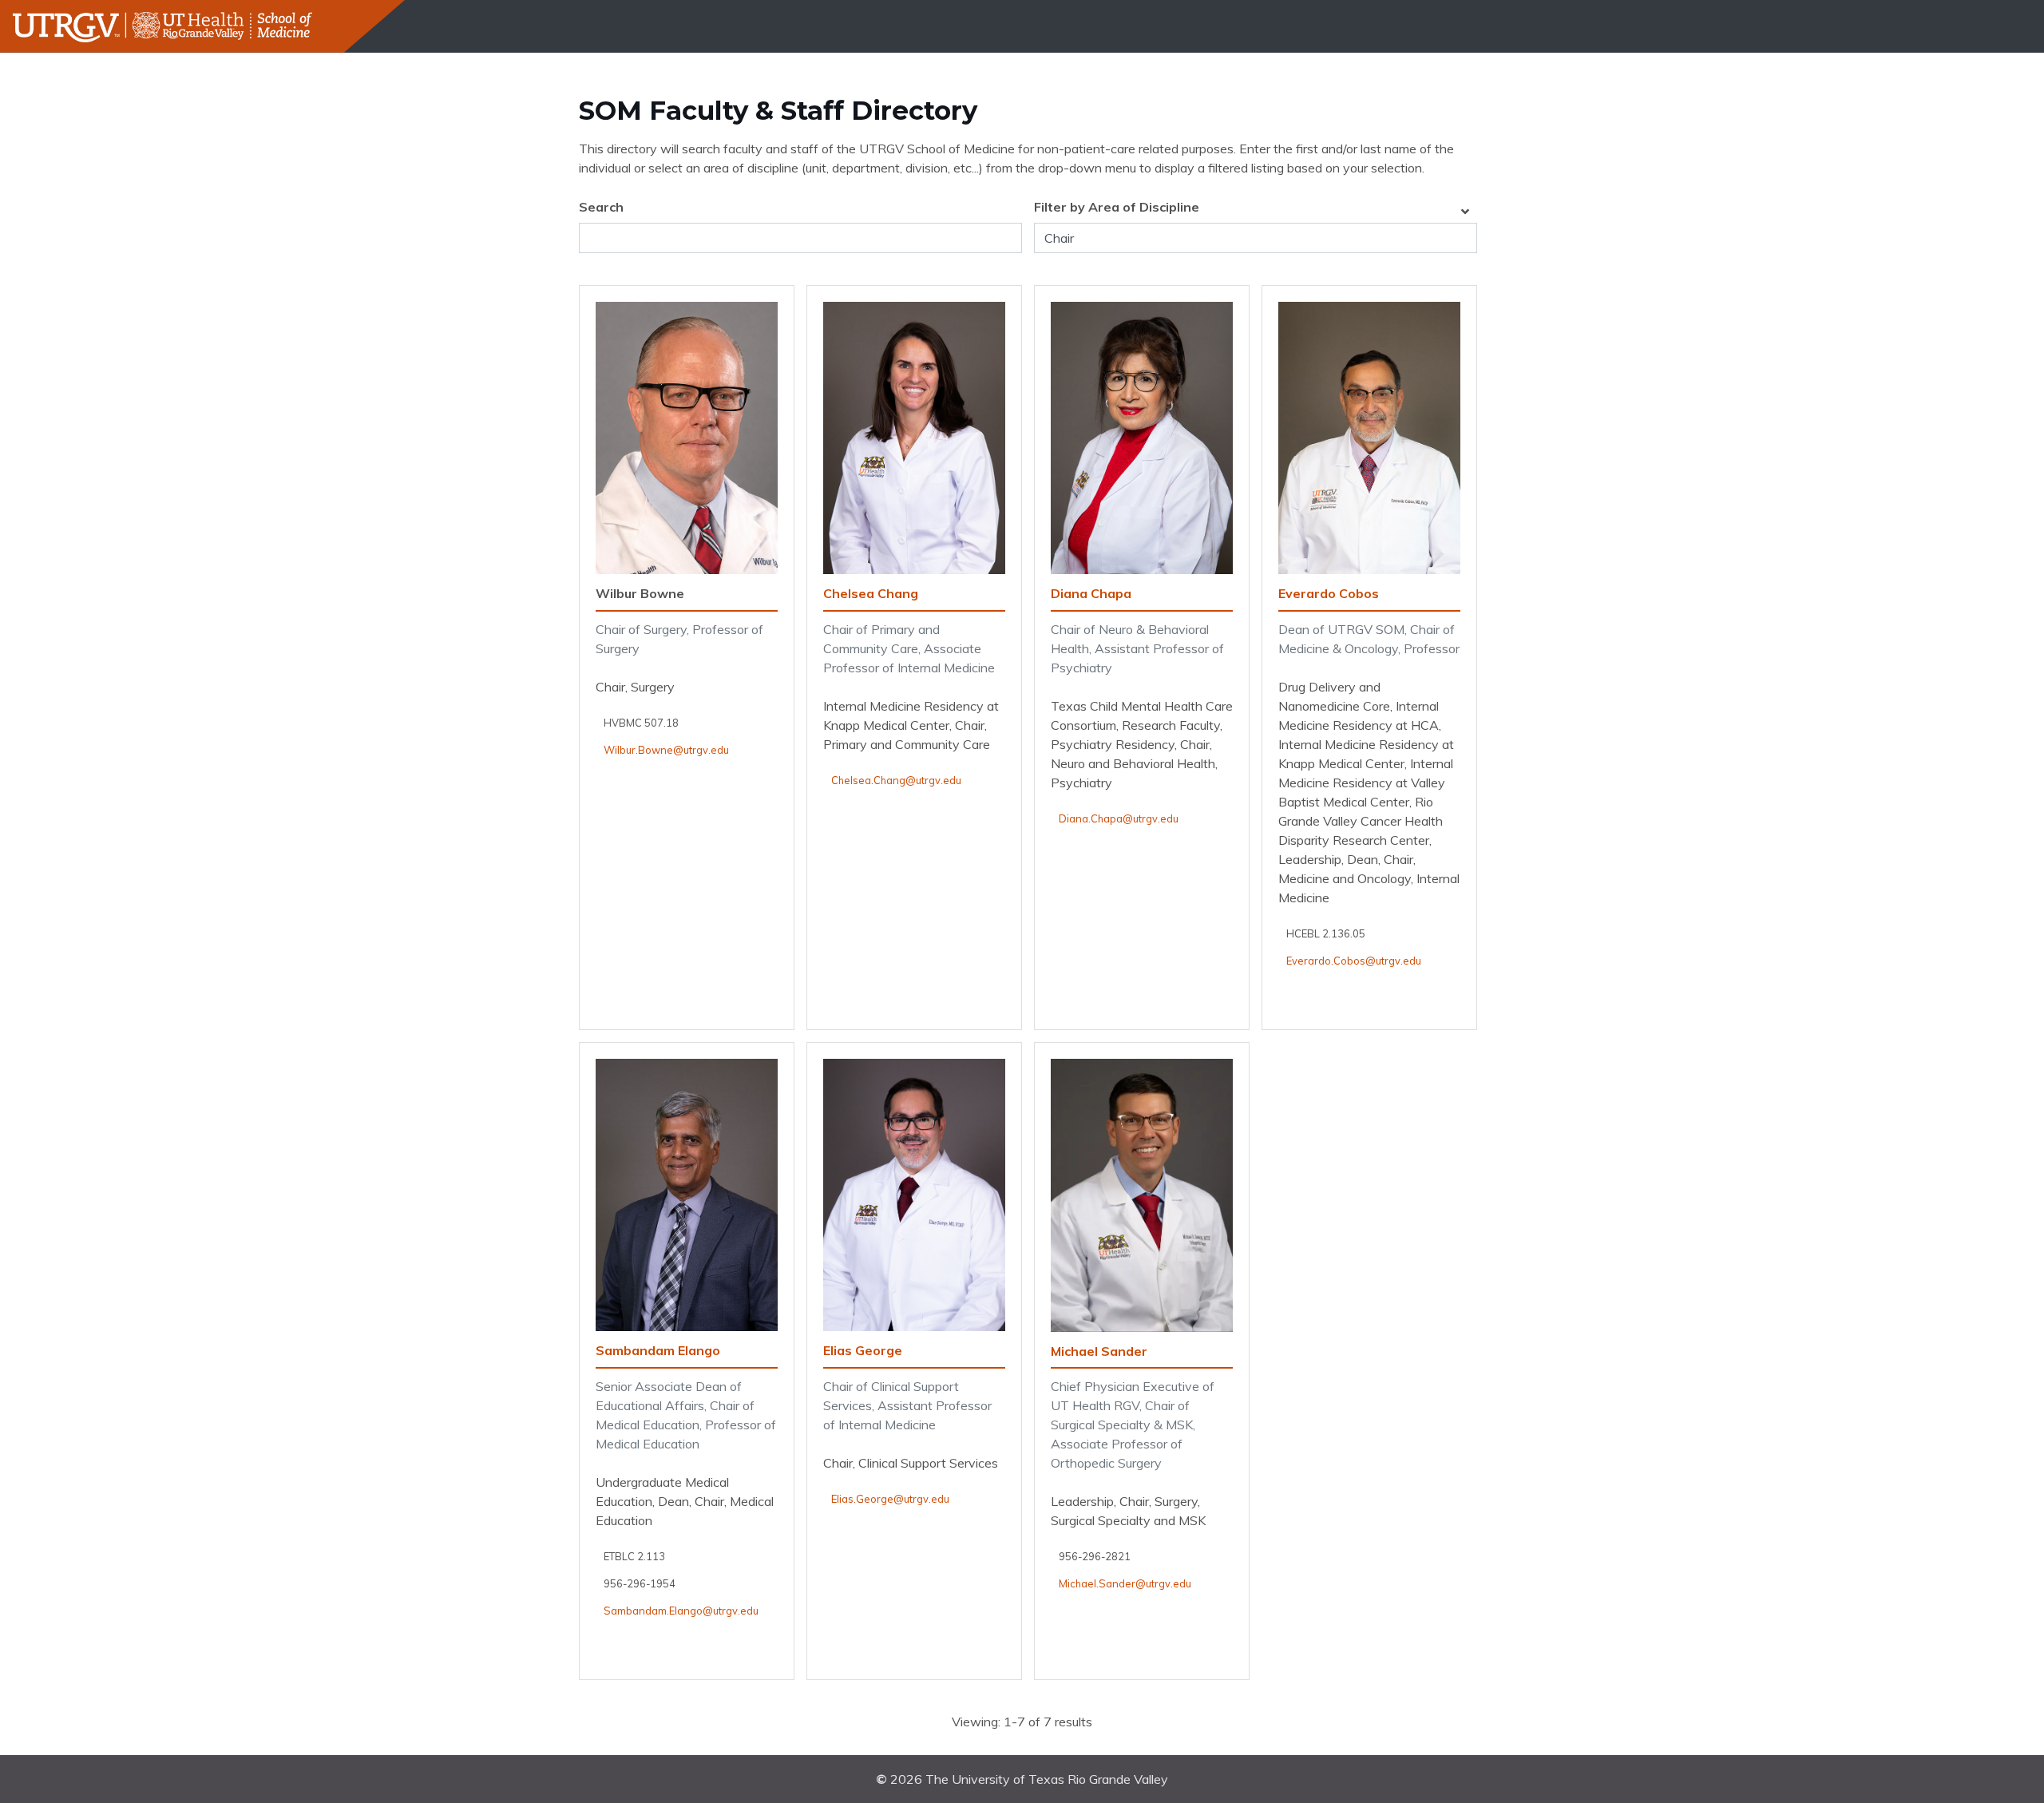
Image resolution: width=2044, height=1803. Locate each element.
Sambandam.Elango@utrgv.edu (681, 1611)
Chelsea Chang (871, 593)
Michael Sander (1099, 1351)
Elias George (863, 1350)
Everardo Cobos (1329, 593)
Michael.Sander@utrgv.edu (1125, 1583)
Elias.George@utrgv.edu (890, 1499)
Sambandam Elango (658, 1350)
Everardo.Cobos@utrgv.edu (1354, 961)
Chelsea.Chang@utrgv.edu (896, 780)
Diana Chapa (1091, 593)
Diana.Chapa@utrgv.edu (1119, 818)
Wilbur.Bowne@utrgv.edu (666, 750)
